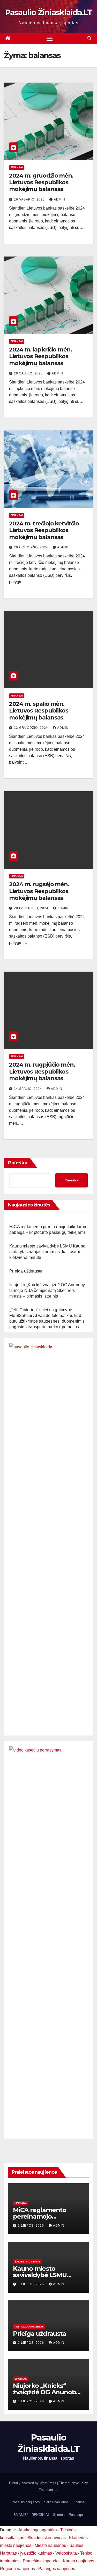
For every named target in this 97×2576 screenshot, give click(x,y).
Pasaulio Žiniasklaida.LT (48, 13)
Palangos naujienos (57, 2569)
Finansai (17, 167)
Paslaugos (77, 2515)
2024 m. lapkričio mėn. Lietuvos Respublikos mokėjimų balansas (40, 356)
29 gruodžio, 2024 (32, 547)
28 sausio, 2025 (29, 373)
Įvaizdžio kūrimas (36, 2553)
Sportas (21, 2379)
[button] (89, 38)
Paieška (18, 1163)
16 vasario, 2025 (30, 199)
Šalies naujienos (27, 2262)
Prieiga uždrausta (26, 1271)
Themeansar (48, 2490)
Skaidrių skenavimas (47, 2538)
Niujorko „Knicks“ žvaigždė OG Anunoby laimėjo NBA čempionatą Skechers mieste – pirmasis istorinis (47, 1290)
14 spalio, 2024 (28, 1089)
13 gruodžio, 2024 (32, 728)
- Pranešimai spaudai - (42, 2561)
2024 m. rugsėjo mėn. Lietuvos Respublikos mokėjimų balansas (39, 891)
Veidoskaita (66, 2553)
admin (59, 199)
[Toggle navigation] (50, 39)
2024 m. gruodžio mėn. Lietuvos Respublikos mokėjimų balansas (41, 182)
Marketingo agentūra (38, 2530)
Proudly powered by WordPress (33, 2483)
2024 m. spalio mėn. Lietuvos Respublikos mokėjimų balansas (39, 711)
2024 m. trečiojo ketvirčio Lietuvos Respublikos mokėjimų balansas (44, 530)
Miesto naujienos (50, 2545)
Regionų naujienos (17, 2569)
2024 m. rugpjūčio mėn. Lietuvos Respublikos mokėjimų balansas (42, 1071)
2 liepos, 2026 (31, 2226)
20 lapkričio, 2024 (32, 908)
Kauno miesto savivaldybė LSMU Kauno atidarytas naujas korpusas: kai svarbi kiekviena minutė (47, 1252)
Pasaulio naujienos (29, 2327)
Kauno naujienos (79, 2561)
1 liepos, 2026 (31, 2284)
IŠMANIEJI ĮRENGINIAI (31, 2515)
